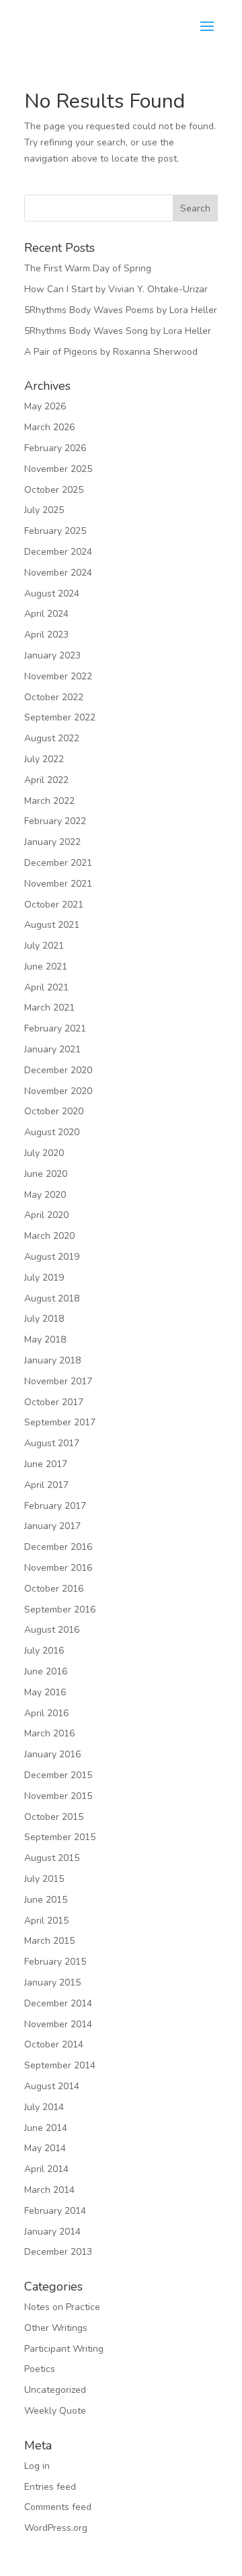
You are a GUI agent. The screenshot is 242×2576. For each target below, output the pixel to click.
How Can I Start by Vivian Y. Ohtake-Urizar (116, 289)
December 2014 (58, 2003)
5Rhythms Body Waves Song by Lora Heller (118, 331)
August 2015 (52, 1858)
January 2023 (52, 655)
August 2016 (52, 1630)
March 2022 (49, 801)
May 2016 (45, 1692)
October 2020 (54, 1111)
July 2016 (44, 1651)
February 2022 (55, 821)
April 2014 (46, 2169)
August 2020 (52, 1132)
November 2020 (58, 1091)
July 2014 (44, 2107)
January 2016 (52, 1754)
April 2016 (46, 1713)
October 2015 (54, 1817)
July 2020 (44, 1153)
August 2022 (52, 738)
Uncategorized (55, 2390)
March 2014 (49, 2190)
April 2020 (46, 1215)
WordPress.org (56, 2528)
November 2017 (58, 1381)
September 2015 (60, 1837)
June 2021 (46, 967)
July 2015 (44, 1879)
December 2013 (58, 2252)
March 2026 (49, 427)
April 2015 (46, 1921)
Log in (37, 2466)
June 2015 (46, 1900)
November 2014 (58, 2024)
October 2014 (54, 2044)
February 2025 (55, 531)
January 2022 (52, 842)
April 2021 (46, 987)
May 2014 (45, 2148)
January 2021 (52, 1049)
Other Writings (56, 2328)
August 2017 (52, 1443)
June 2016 (46, 1671)
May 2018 (45, 1340)
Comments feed (58, 2507)
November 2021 (58, 884)
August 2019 (52, 1257)
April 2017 (46, 1485)
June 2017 (46, 1464)
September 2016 (60, 1609)
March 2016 (49, 1733)
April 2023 (46, 635)
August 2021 (52, 925)
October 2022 (54, 697)
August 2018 (52, 1298)
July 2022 (44, 759)
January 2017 (52, 1526)
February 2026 (55, 448)
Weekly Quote (55, 2411)
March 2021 (49, 1008)
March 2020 (49, 1236)
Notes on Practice (62, 2307)
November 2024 (58, 573)
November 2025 (58, 469)
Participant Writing (64, 2349)
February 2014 (55, 2211)
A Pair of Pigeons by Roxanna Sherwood (111, 352)
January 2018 (52, 1360)
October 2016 (54, 1589)
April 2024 (46, 614)
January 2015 (52, 1982)
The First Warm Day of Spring (88, 268)
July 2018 (44, 1319)
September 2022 (60, 717)
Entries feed (50, 2487)
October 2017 (54, 1402)
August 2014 (52, 2086)
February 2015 (55, 1962)
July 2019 (44, 1278)
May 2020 (45, 1195)
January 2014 (52, 2232)
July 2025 (44, 510)
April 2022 (46, 780)
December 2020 (58, 1070)
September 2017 (60, 1422)
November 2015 (58, 1796)
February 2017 (55, 1506)
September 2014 (60, 2065)
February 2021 (55, 1028)
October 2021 (54, 905)
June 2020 (46, 1174)
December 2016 (58, 1547)
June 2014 (46, 2128)
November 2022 (58, 676)
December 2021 (58, 863)
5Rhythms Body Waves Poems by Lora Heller (121, 310)
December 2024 (58, 552)
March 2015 (49, 1941)
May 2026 (45, 406)
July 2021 (44, 946)
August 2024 (52, 594)
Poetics (40, 2369)
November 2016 (58, 1568)
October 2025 (54, 490)
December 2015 (58, 1775)
